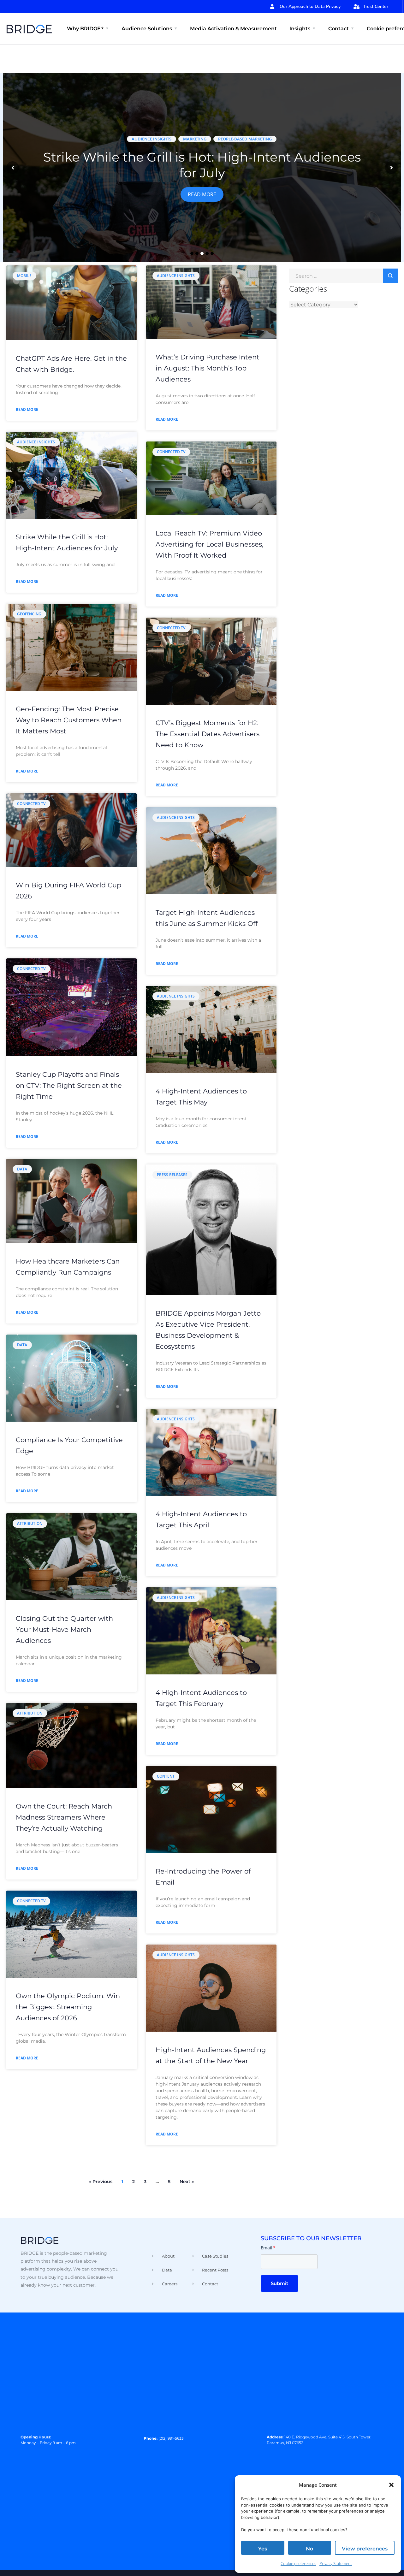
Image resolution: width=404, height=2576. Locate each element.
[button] (391, 2485)
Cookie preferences (298, 2563)
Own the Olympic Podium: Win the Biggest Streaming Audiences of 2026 (68, 2007)
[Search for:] (343, 275)
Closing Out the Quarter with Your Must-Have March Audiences (64, 1629)
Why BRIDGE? (85, 29)
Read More (202, 194)
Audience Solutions (147, 29)
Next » (187, 2182)
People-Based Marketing (245, 139)
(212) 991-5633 (171, 2438)
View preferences (365, 2549)
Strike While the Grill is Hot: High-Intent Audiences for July (202, 165)
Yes (263, 2549)
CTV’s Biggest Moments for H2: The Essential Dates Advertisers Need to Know (208, 734)
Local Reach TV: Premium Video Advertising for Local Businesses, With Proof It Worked (209, 544)
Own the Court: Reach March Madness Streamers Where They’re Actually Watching (64, 1817)
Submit (279, 2283)
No (309, 2549)
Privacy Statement (336, 2563)
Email (268, 2248)
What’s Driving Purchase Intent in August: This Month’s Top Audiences (208, 368)
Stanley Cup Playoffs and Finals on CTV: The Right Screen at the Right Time (69, 1085)
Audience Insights (151, 139)
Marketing (195, 139)
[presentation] (13, 168)
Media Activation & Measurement (233, 29)
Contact (339, 29)
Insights (300, 29)
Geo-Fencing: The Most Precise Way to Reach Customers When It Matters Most (69, 720)
